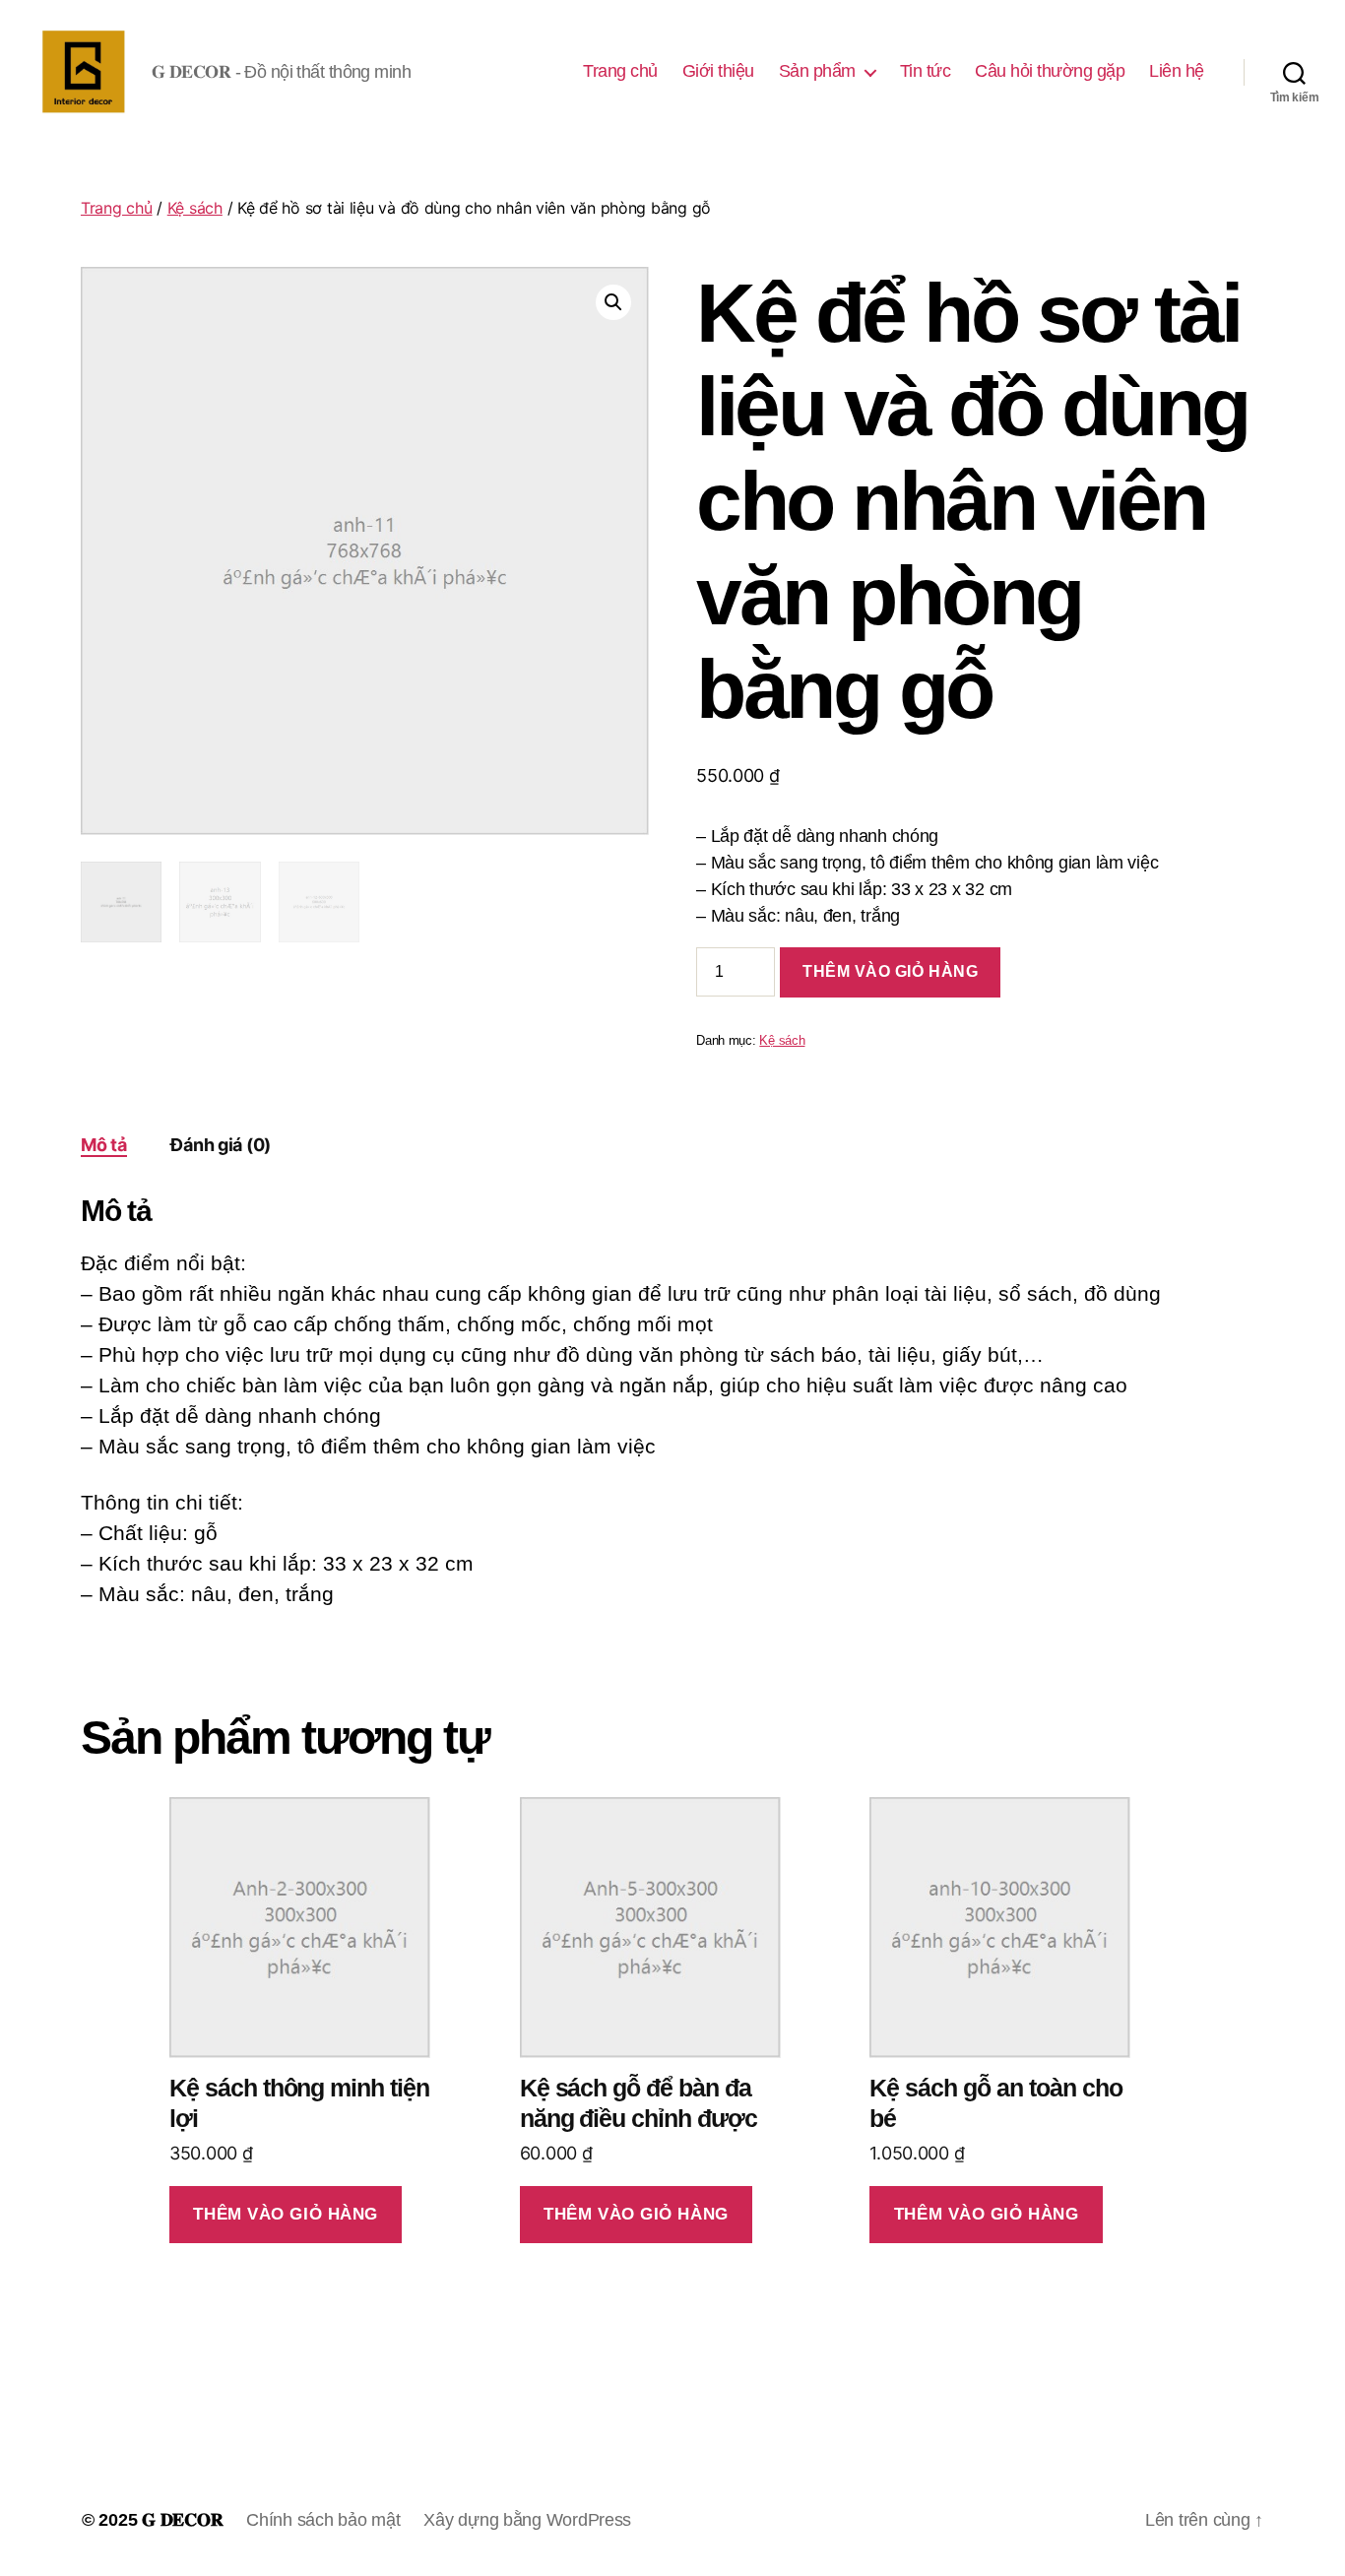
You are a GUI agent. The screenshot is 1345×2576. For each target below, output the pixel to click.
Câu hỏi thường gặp (1050, 71)
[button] (613, 302)
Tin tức (926, 71)
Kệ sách (195, 208)
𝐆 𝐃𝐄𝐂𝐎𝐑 (182, 2520)
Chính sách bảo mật (323, 2520)
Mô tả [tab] (104, 1145)
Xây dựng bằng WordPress (527, 2520)
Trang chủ (620, 71)
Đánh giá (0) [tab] (221, 1145)
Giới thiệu (718, 71)
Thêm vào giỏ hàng (890, 971)
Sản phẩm (817, 71)
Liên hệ (1177, 71)
